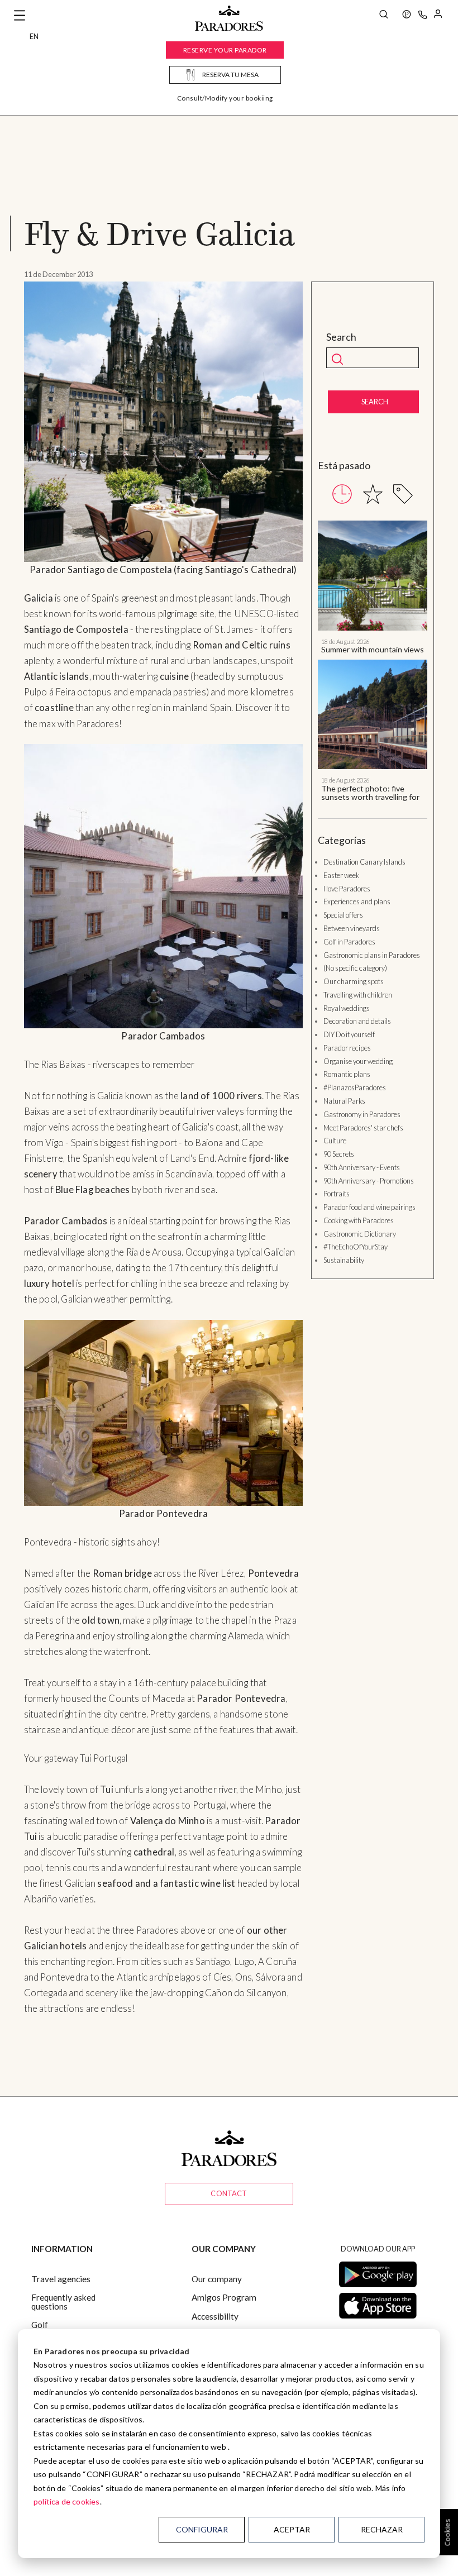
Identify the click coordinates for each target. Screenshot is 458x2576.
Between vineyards (352, 928)
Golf (40, 2325)
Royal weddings (347, 1008)
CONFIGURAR (202, 2529)
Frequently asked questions (63, 2301)
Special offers (343, 915)
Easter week (341, 875)
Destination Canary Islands (364, 862)
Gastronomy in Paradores (362, 1114)
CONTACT (229, 2193)
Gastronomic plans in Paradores (372, 955)
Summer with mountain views (373, 649)
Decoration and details (357, 1021)
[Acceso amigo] (438, 16)
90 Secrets (339, 1154)
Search (341, 337)
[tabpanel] (373, 661)
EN (34, 36)
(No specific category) (355, 968)
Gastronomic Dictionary (360, 1234)
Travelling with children (358, 995)
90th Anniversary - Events (362, 1167)
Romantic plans (347, 1074)
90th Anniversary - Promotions (369, 1181)
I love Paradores (347, 889)
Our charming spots (354, 981)
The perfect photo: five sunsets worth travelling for (370, 793)
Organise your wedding (358, 1061)
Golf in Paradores (349, 942)
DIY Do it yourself (349, 1034)
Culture (335, 1141)
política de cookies (67, 2501)
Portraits (337, 1194)
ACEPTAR (292, 2529)
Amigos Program (224, 2297)
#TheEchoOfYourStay (356, 1247)
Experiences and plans (357, 901)
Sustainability (344, 1260)
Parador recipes (347, 1048)
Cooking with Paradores (359, 1220)
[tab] (342, 494)
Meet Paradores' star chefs (363, 1128)
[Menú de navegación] (20, 16)
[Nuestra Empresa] (407, 16)
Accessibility (215, 2316)
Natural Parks (344, 1101)
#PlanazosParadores (355, 1087)
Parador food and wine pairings (369, 1207)
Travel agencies (61, 2279)
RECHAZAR (382, 2529)
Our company (217, 2279)
